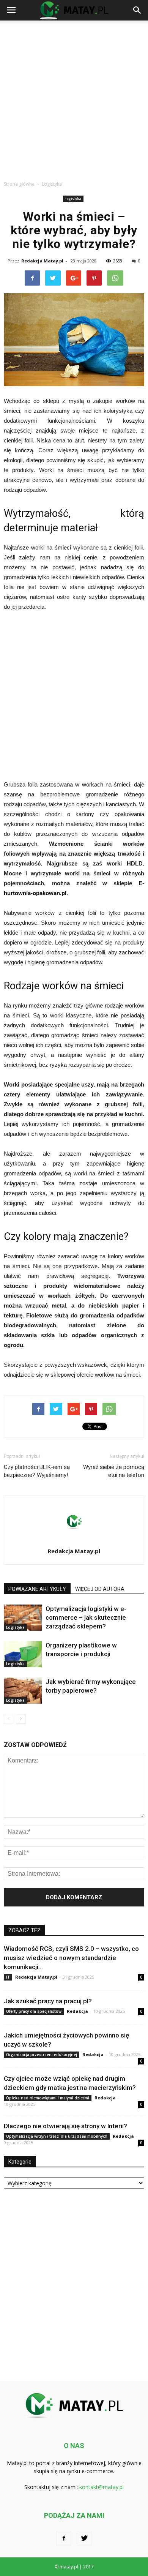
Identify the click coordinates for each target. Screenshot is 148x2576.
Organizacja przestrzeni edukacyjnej (42, 2055)
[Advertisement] (74, 98)
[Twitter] (84, 2538)
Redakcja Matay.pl (42, 261)
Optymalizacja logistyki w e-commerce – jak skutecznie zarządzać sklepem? (86, 1617)
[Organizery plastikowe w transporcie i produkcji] (23, 1654)
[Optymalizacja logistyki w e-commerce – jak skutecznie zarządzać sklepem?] (23, 1618)
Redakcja (77, 2011)
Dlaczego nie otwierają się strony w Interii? (65, 2126)
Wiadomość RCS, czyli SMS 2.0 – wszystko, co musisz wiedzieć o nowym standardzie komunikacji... (71, 1958)
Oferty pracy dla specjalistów (34, 2011)
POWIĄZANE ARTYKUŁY (37, 1589)
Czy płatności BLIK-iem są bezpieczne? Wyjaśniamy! (37, 1471)
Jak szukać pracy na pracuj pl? (48, 2001)
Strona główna (19, 184)
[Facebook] (64, 2538)
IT (8, 1977)
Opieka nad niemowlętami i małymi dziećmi (48, 2098)
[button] (137, 10)
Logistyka (73, 199)
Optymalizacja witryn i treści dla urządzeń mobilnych (57, 2136)
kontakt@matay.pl (102, 2487)
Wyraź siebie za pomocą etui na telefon (114, 1471)
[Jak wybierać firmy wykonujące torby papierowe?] (23, 1691)
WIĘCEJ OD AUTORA (100, 1589)
